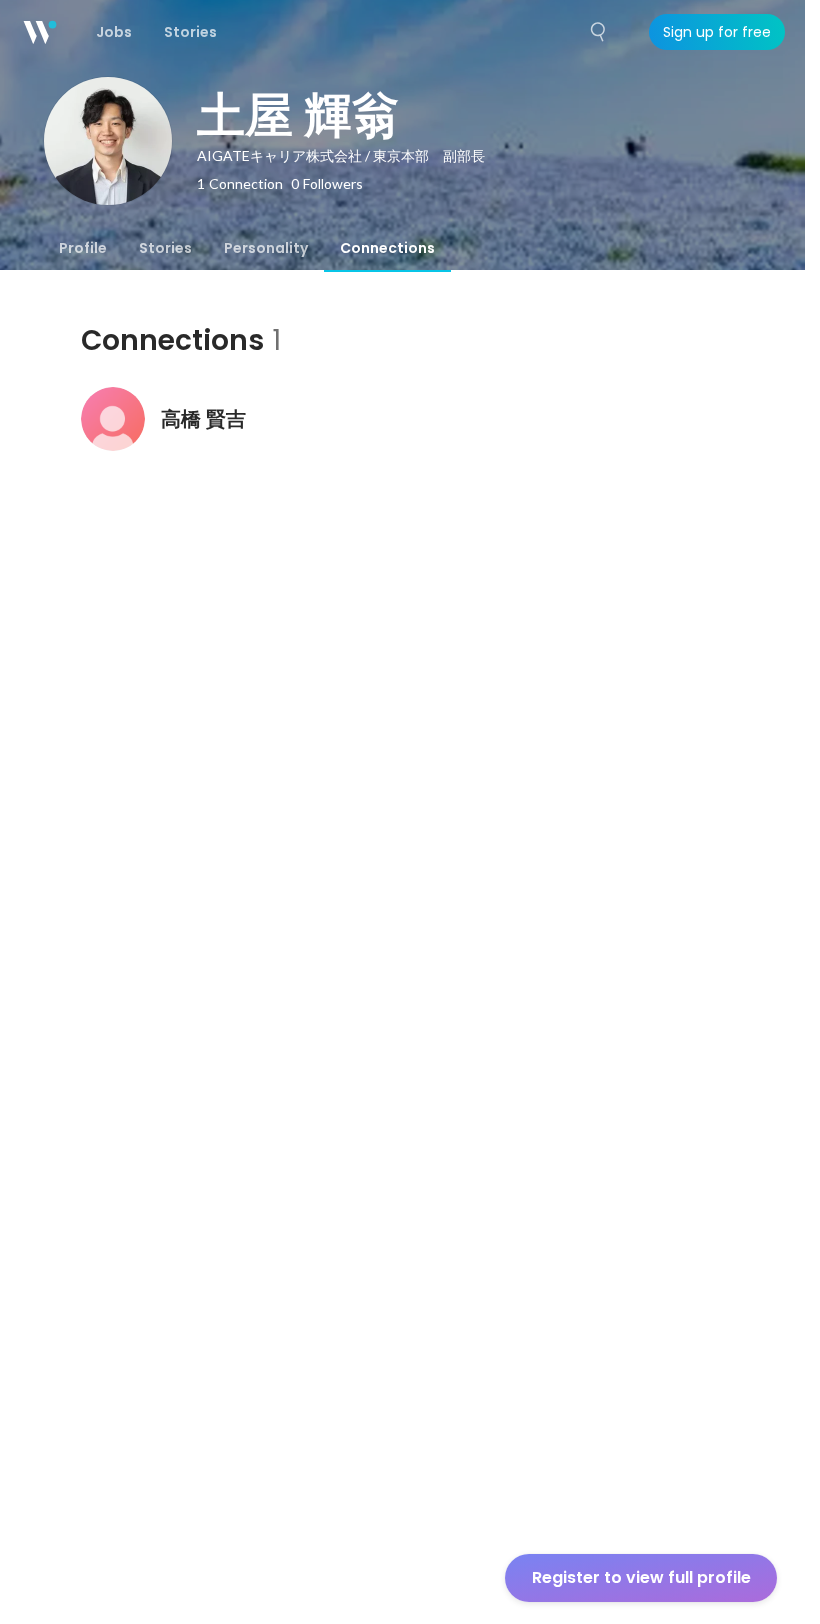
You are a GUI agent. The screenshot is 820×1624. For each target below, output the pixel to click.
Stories (165, 248)
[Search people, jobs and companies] (599, 32)
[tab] (83, 248)
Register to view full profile (641, 1577)
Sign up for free (717, 32)
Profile (83, 248)
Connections (387, 248)
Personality (266, 248)
